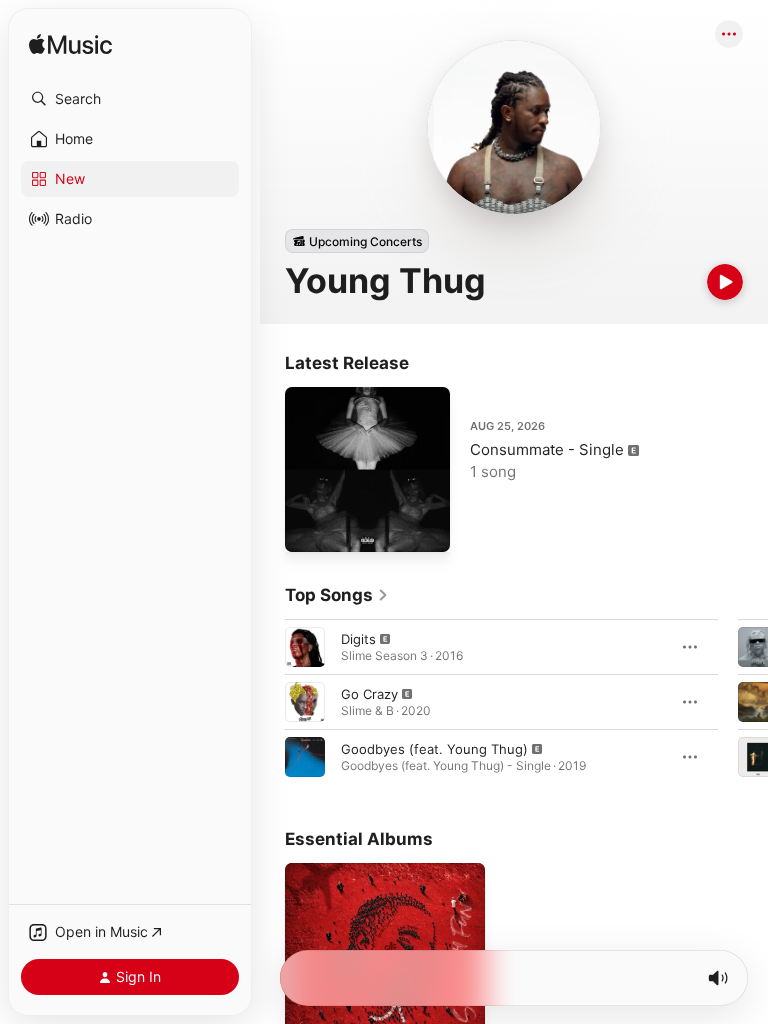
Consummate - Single (547, 449)
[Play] (725, 282)
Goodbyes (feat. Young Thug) (434, 749)
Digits (358, 639)
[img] (70, 45)
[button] (130, 99)
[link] (337, 595)
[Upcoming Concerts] (357, 241)
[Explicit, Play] (305, 647)
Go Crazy (369, 694)
